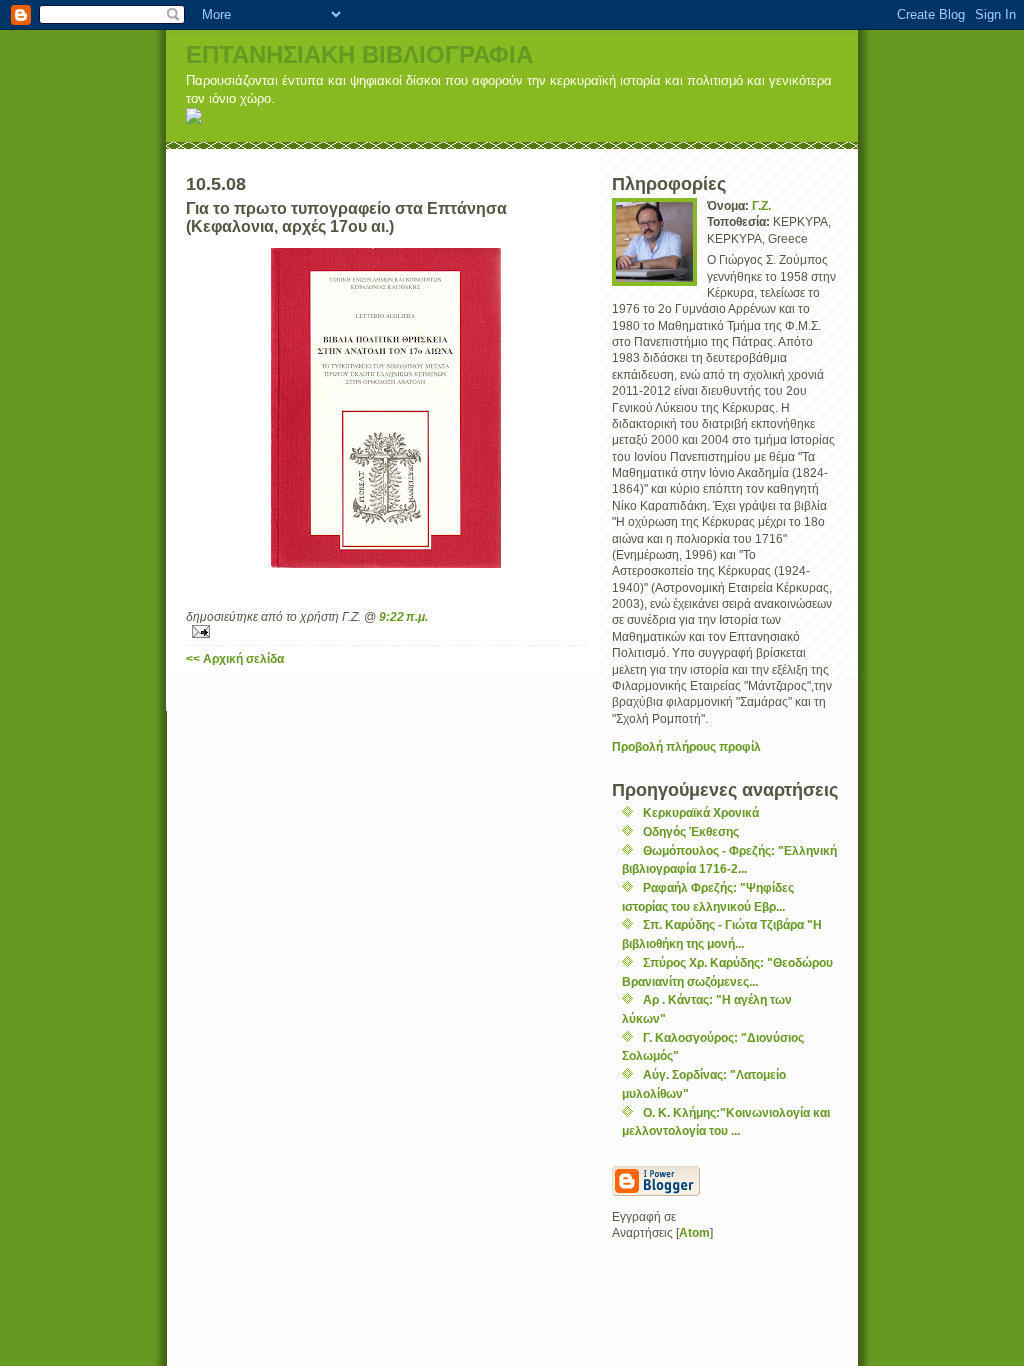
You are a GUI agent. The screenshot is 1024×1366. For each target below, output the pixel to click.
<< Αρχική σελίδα (235, 658)
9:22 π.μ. (403, 616)
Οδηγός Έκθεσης (691, 831)
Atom (694, 1232)
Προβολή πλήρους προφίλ (686, 746)
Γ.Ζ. (761, 205)
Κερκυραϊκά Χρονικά (701, 812)
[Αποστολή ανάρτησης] (386, 631)
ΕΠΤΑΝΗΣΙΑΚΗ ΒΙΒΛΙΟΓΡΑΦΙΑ (359, 54)
